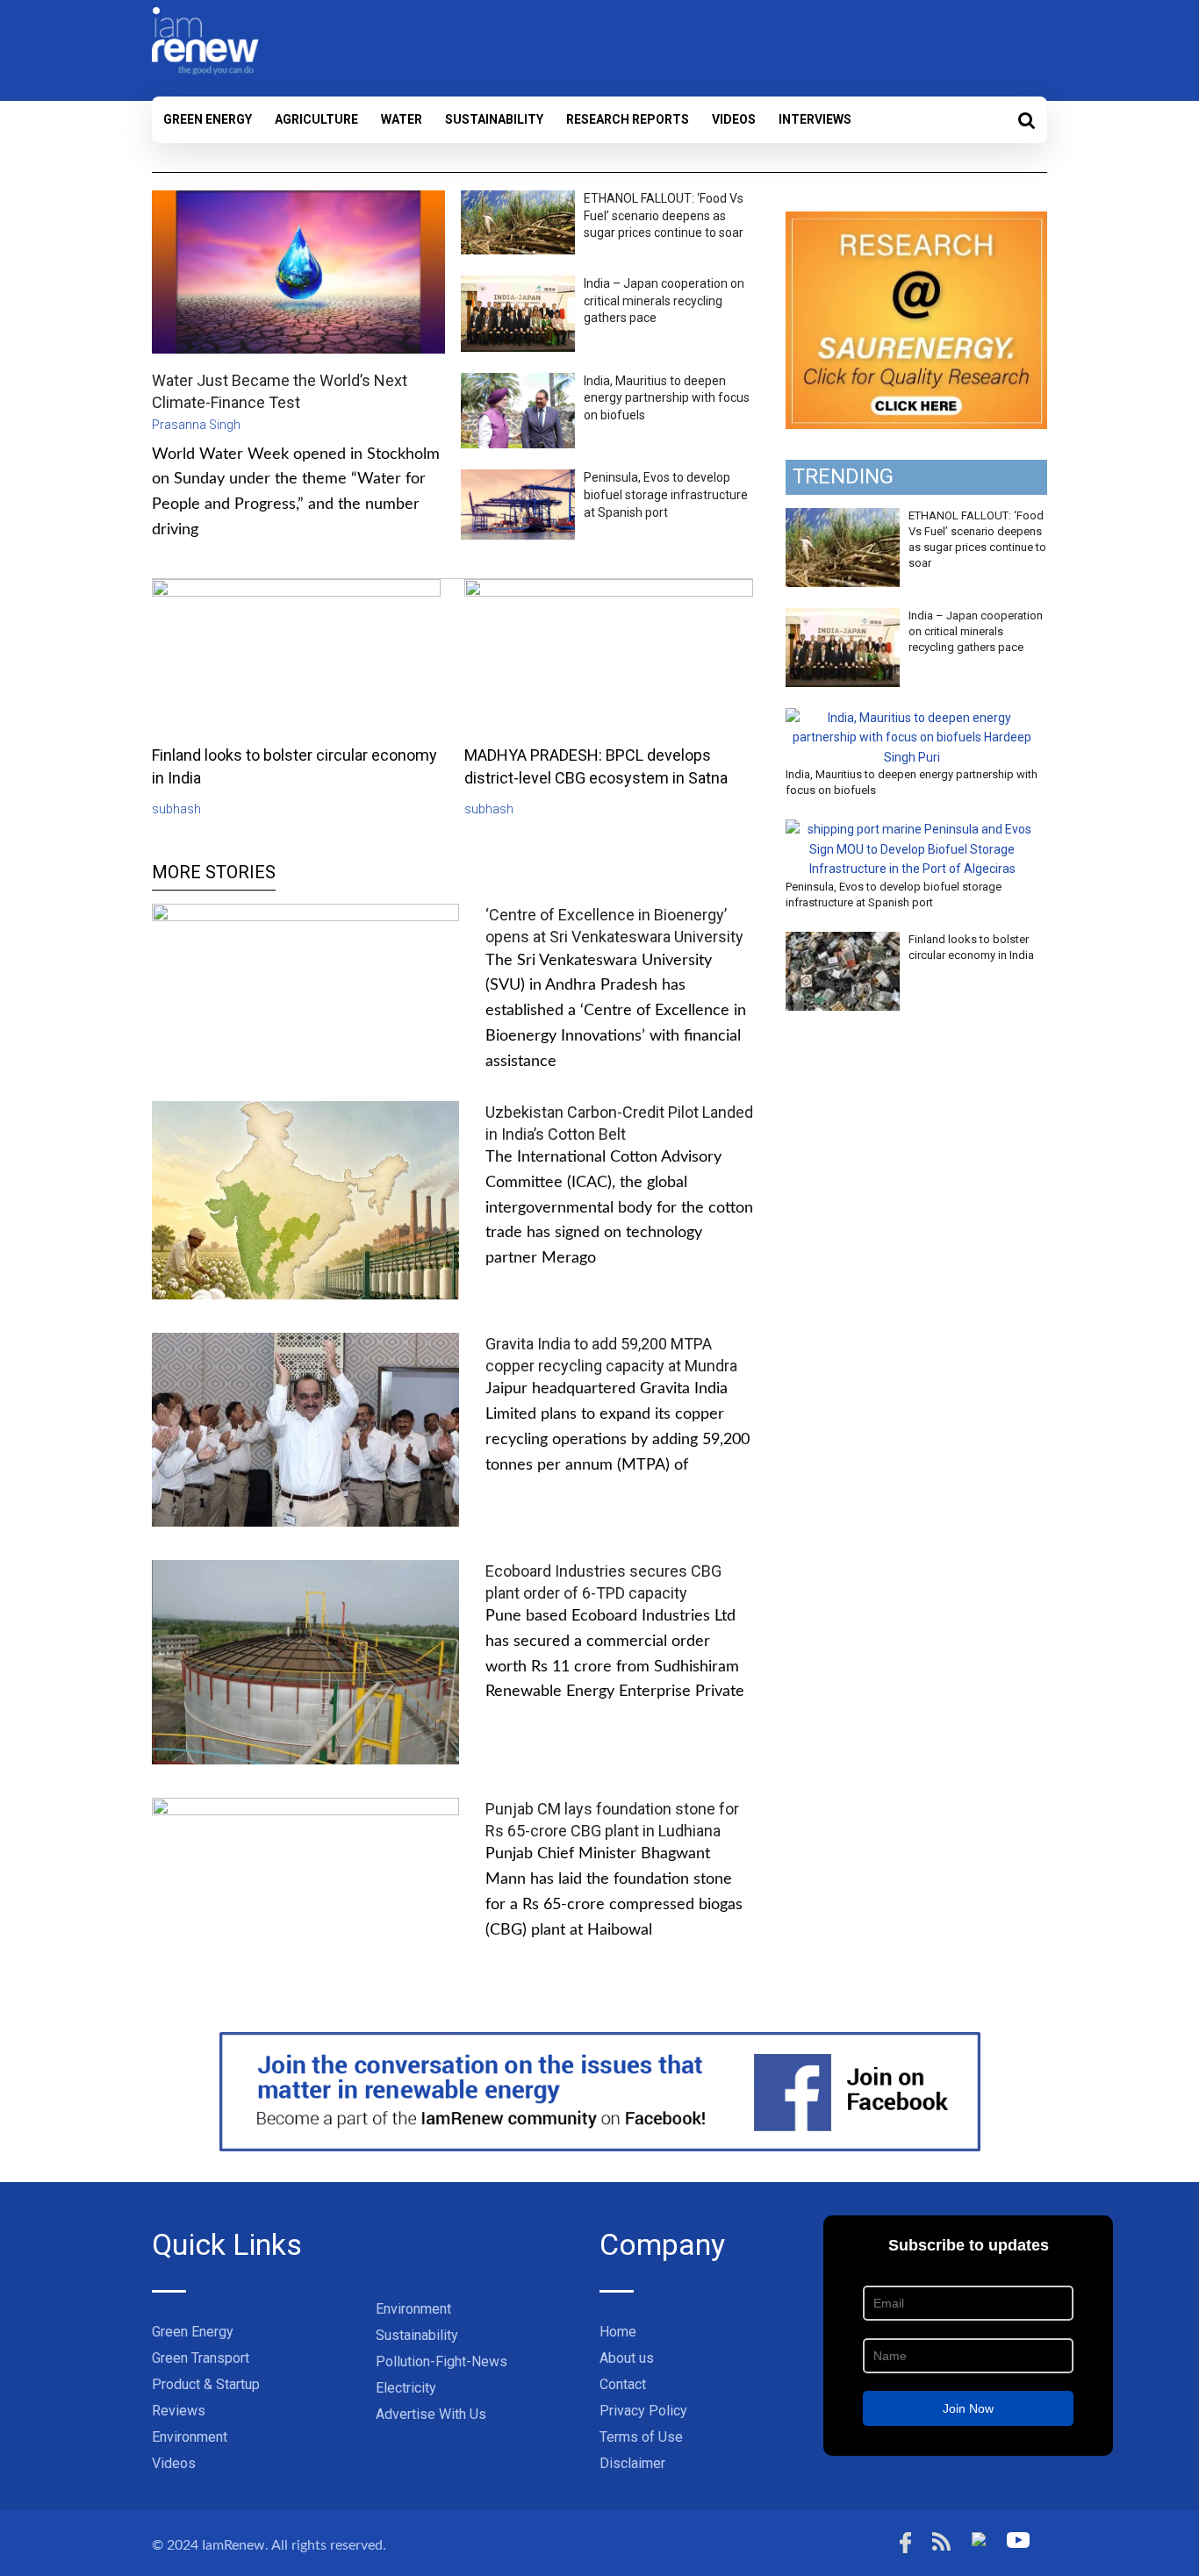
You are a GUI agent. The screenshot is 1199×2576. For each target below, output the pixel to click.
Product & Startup (206, 2384)
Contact (623, 2384)
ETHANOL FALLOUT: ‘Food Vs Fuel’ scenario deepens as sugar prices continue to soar (664, 215)
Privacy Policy (643, 2411)
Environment (190, 2437)
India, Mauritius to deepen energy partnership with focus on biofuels (667, 398)
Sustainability (494, 119)
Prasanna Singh (196, 425)
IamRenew (233, 2545)
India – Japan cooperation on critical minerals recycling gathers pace (664, 301)
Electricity (406, 2388)
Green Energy (208, 119)
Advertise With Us (431, 2414)
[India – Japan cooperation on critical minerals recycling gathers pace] (843, 618)
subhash (176, 809)
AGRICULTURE (316, 119)
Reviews (179, 2411)
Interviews (815, 119)
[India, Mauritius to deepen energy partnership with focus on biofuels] (912, 718)
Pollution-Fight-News (442, 2361)
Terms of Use (641, 2437)
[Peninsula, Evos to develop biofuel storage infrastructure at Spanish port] (912, 829)
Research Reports (628, 119)
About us (627, 2358)
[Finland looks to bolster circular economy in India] (843, 941)
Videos (734, 119)
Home (618, 2332)
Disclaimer (632, 2463)
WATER (402, 119)
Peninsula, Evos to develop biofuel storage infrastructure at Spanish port (666, 494)
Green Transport (201, 2358)
